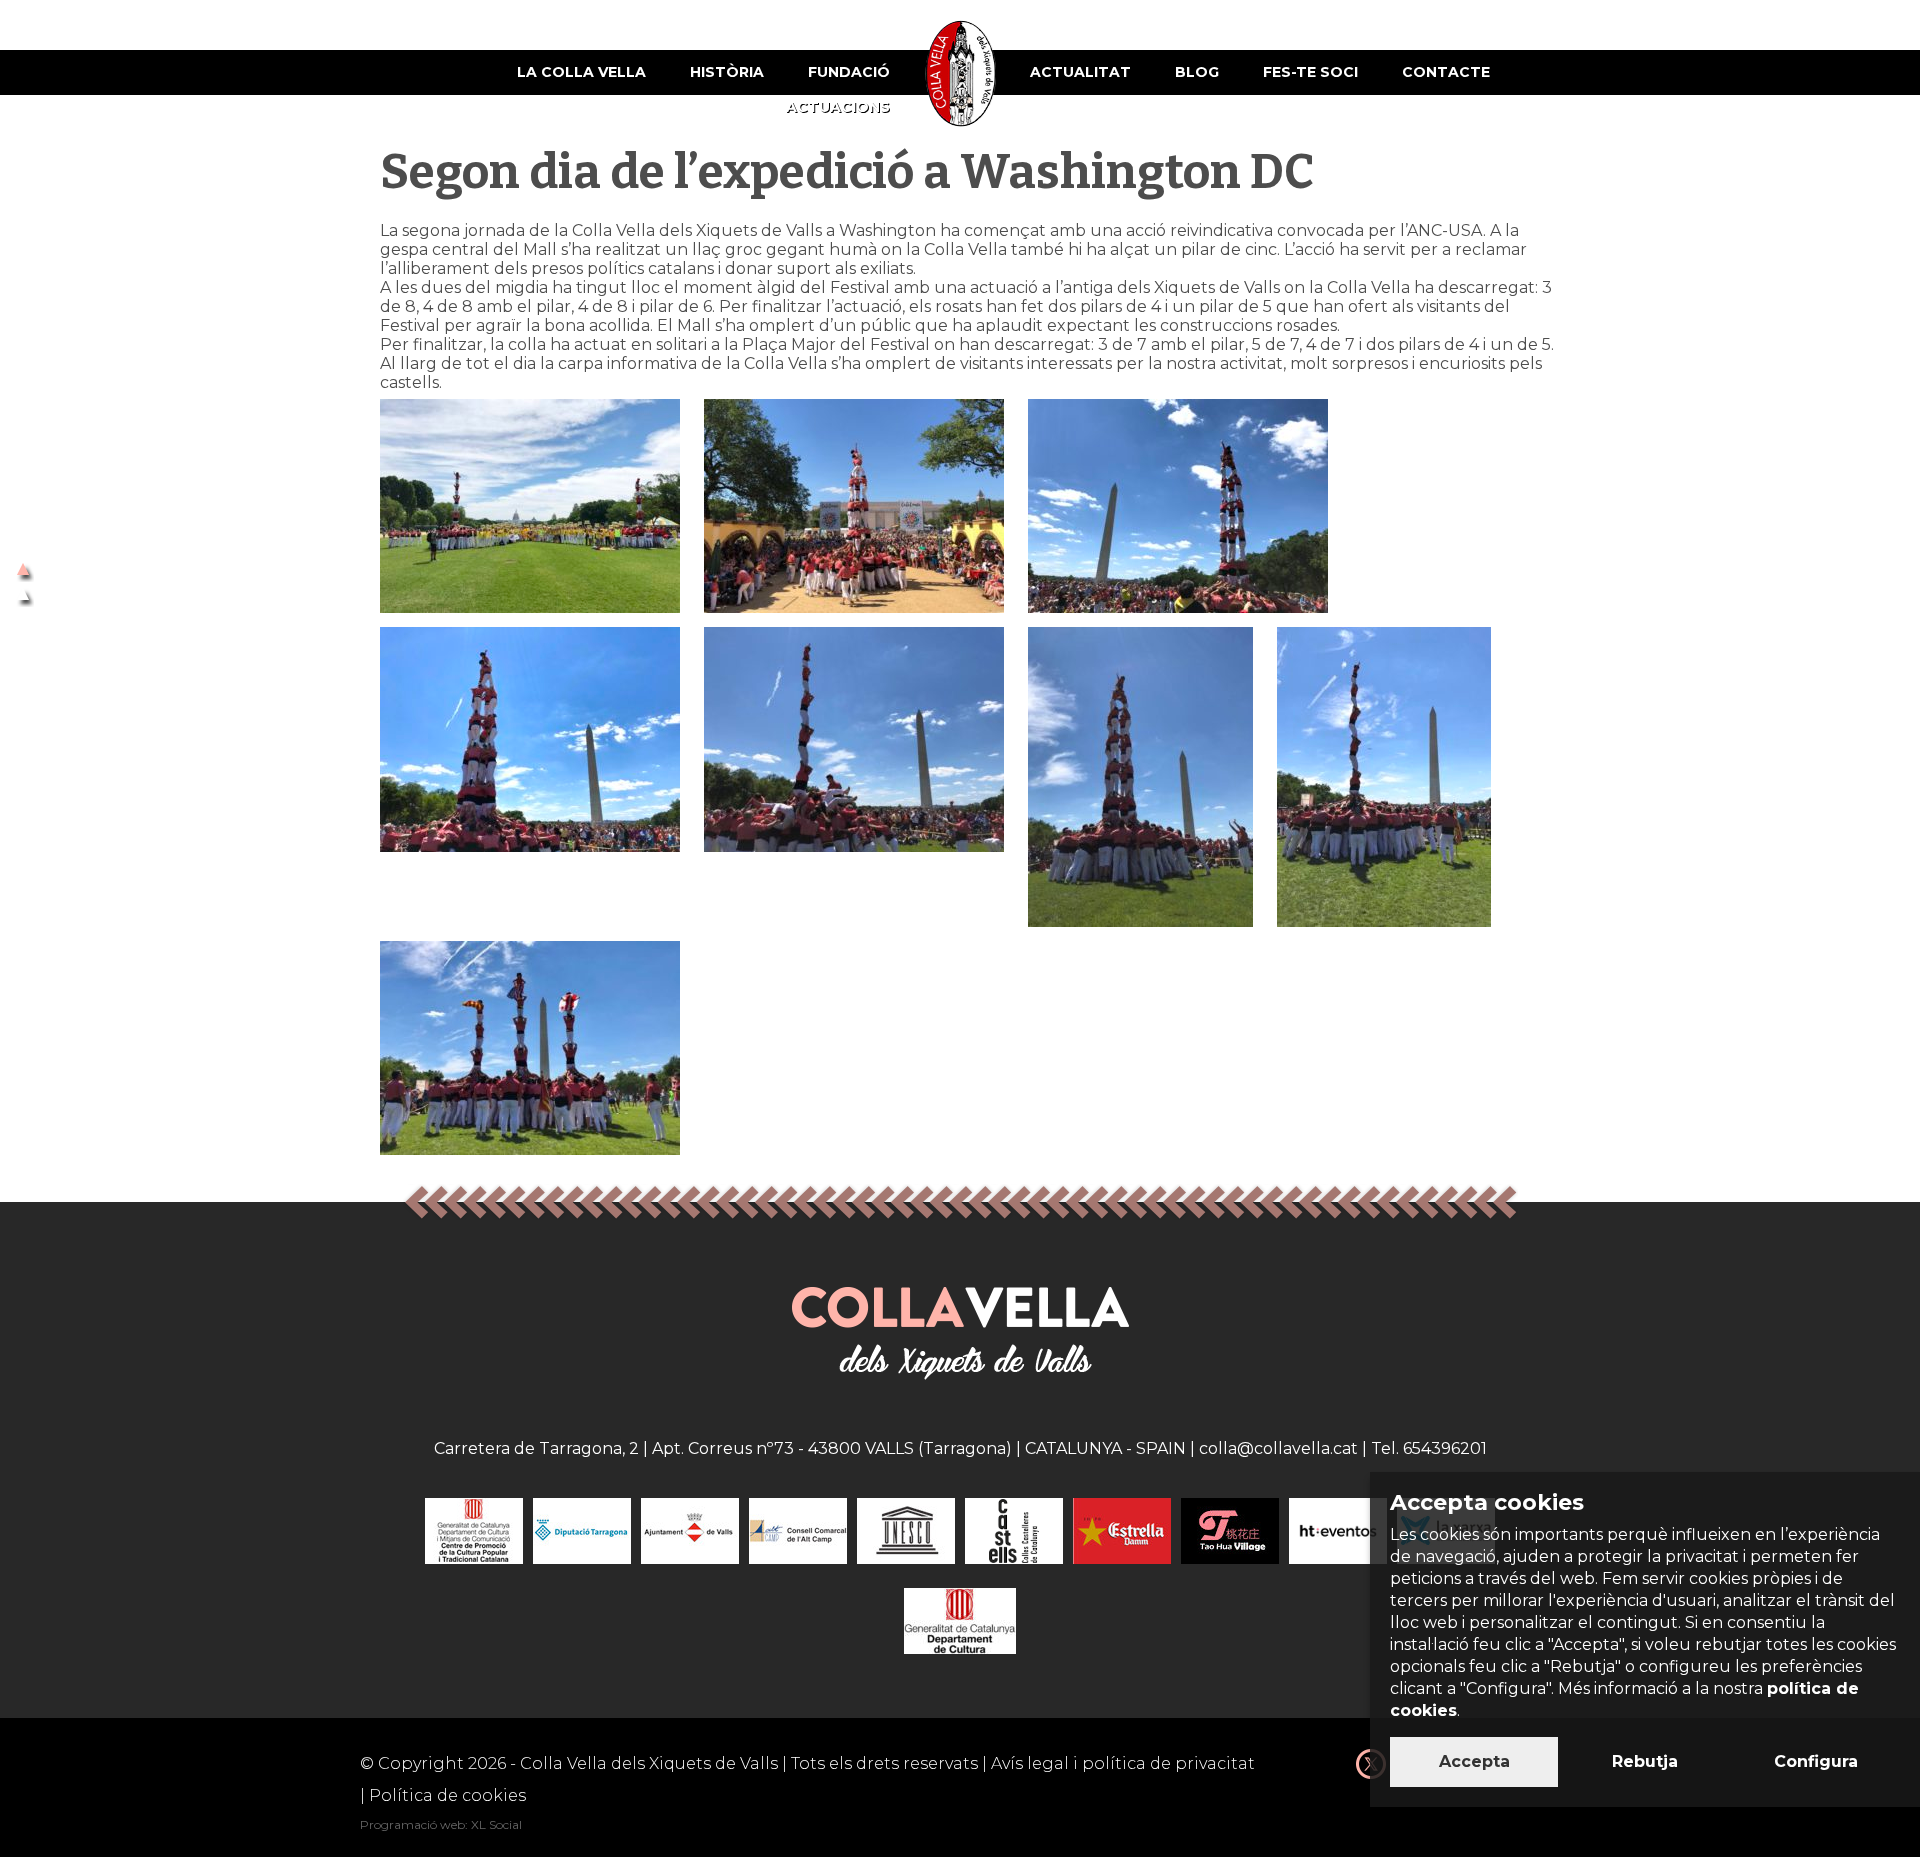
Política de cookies (447, 1795)
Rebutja (1645, 1761)
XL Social (496, 1824)
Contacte (1446, 72)
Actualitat (1080, 72)
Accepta (1474, 1761)
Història (727, 72)
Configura (1816, 1761)
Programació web (412, 1824)
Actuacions (838, 107)
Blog (1197, 72)
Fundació (849, 72)
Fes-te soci (1310, 72)
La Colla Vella (581, 72)
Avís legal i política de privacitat (1123, 1763)
